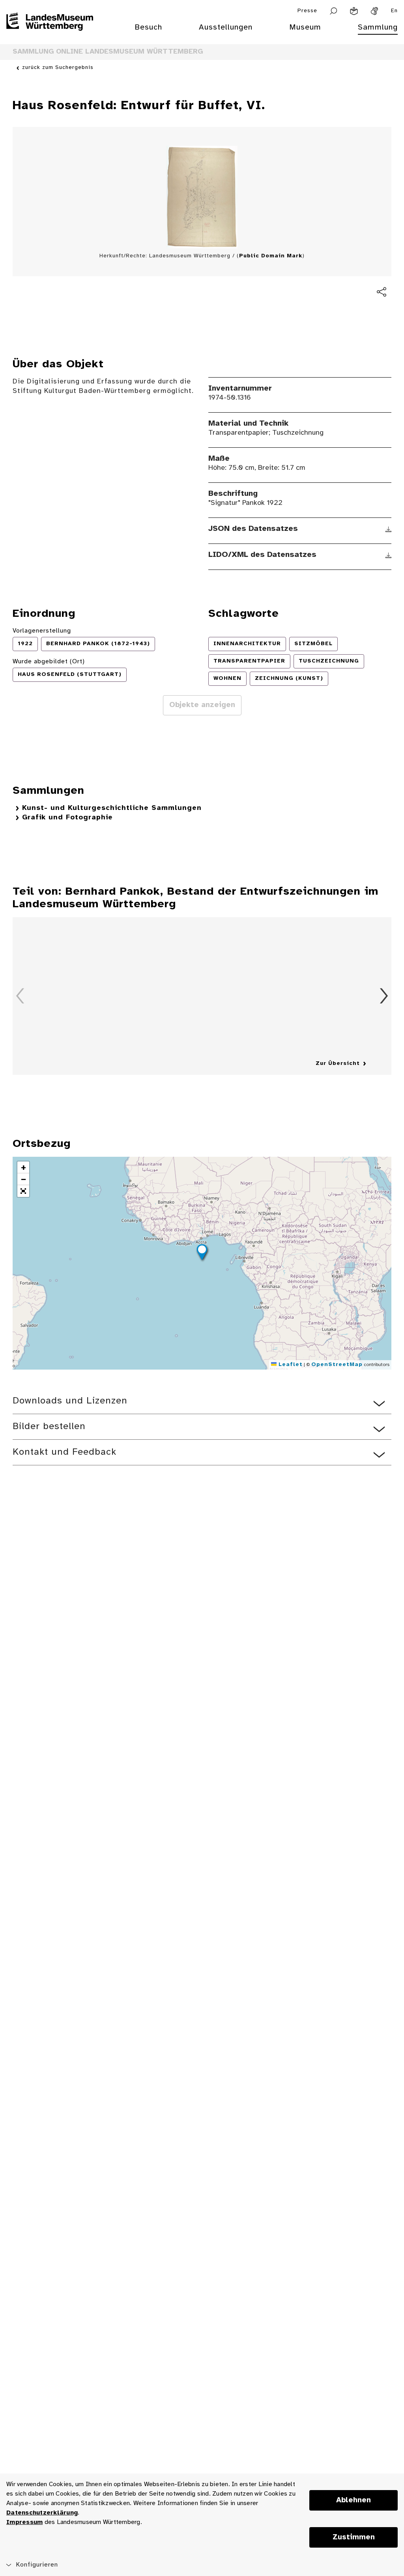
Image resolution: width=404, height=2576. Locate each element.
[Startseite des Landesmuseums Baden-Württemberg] (50, 32)
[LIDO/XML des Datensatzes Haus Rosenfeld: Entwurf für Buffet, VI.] (388, 555)
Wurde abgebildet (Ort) (49, 662)
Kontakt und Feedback (65, 1452)
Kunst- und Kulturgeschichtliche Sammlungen (112, 808)
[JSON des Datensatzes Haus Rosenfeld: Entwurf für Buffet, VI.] (388, 529)
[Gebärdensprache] (374, 11)
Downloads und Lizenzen (70, 1401)
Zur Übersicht (338, 1064)
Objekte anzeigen (202, 705)
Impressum (24, 2522)
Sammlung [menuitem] (378, 27)
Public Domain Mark (271, 256)
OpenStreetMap (337, 1365)
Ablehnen (353, 2500)
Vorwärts (384, 996)
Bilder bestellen (49, 1427)
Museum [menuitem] (305, 27)
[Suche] (334, 11)
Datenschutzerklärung (42, 2513)
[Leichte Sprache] (354, 11)
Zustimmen (354, 2537)
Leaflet (290, 1365)
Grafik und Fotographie (67, 818)
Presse (307, 11)
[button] (202, 1253)
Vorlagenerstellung (42, 631)
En (394, 11)
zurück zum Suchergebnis (58, 68)
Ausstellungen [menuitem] (226, 27)
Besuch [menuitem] (148, 27)
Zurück (20, 996)
